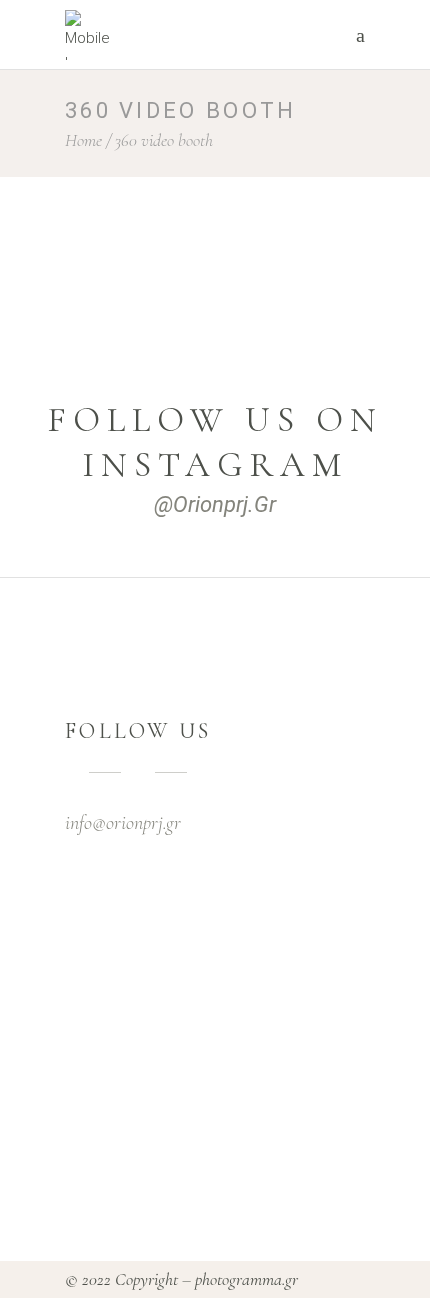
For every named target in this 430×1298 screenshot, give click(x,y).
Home (83, 140)
